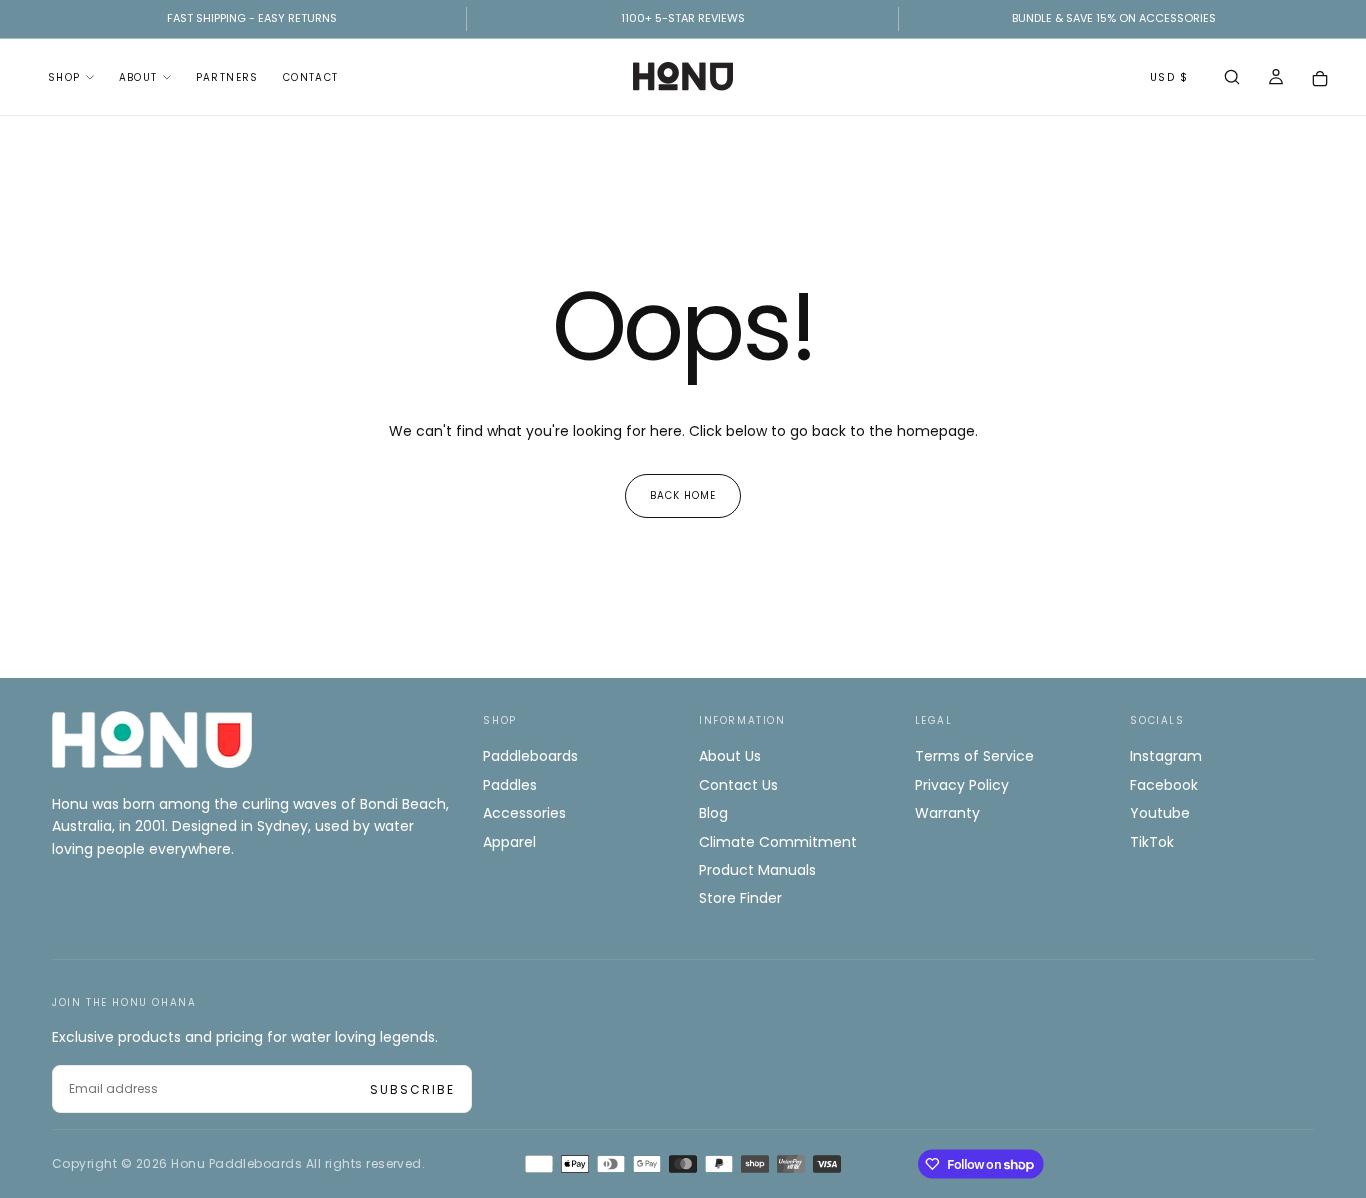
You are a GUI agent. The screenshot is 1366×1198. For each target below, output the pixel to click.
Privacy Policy (962, 785)
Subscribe (412, 1089)
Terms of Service (974, 756)
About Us (730, 756)
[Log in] (1276, 79)
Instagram (1166, 756)
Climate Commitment (778, 842)
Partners (227, 77)
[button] (1232, 79)
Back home (683, 495)
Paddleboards (530, 756)
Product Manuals (757, 870)
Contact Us (738, 785)
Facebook (1164, 785)
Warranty (947, 813)
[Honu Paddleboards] (152, 739)
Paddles (510, 785)
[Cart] (1320, 78)
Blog (713, 813)
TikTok (1152, 842)
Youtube (1160, 813)
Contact (311, 77)
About (138, 77)
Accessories (524, 813)
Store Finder (740, 898)
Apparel (509, 842)
